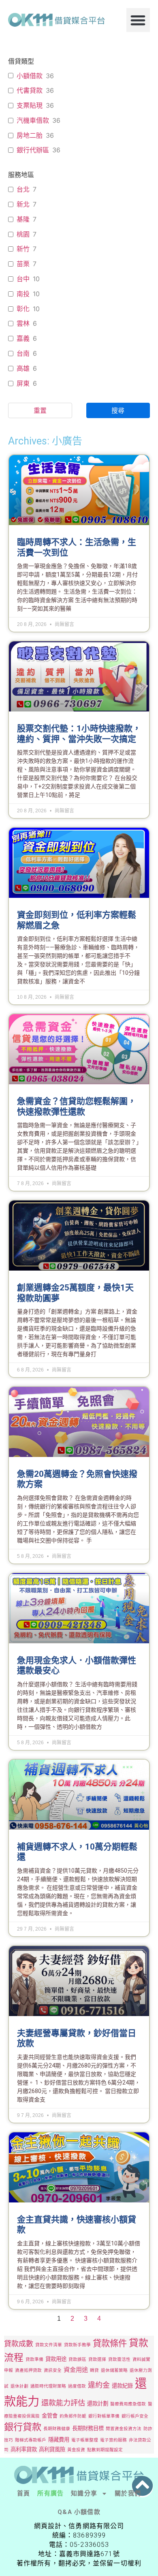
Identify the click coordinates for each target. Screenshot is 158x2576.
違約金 (99, 2385)
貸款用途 (56, 2359)
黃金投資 (76, 2450)
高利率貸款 (24, 2449)
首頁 (23, 2493)
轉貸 (94, 2370)
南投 (23, 294)
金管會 (50, 2416)
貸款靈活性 (119, 2359)
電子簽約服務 (113, 2440)
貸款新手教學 (77, 2345)
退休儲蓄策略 (114, 2370)
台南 (23, 353)
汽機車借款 (33, 120)
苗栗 (23, 264)
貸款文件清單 (49, 2345)
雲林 (23, 323)
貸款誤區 (77, 2359)
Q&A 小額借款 (79, 2512)
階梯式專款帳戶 (31, 2440)
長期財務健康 (57, 2429)
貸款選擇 (97, 2359)
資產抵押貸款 (28, 2370)
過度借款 (77, 2386)
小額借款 (30, 76)
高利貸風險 (52, 2449)
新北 (23, 204)
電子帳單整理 (85, 2440)
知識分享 (84, 2493)
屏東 (23, 383)
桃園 (23, 234)
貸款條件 (110, 2343)
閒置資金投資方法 (124, 2429)
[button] (138, 20)
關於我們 (128, 2493)
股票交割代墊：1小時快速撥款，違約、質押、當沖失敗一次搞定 (79, 734)
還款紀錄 (122, 2386)
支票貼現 (30, 105)
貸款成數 (19, 2343)
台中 (23, 279)
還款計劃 (98, 2403)
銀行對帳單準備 (104, 2416)
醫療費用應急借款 (128, 2404)
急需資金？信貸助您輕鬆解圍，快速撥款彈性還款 (77, 1106)
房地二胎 (30, 135)
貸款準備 (34, 2359)
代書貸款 (30, 90)
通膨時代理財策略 (48, 2386)
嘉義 (23, 338)
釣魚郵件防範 (73, 2416)
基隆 (23, 219)
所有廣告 (50, 2493)
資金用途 (76, 2370)
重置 (40, 410)
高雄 (23, 368)
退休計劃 (19, 2386)
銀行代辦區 (33, 150)
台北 (23, 189)
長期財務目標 (88, 2428)
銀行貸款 (23, 2427)
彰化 (23, 309)
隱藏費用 (59, 2439)
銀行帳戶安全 (135, 2416)
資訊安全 (53, 2370)
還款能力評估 (63, 2403)
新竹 (23, 249)
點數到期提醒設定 (105, 2450)
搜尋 (118, 410)
